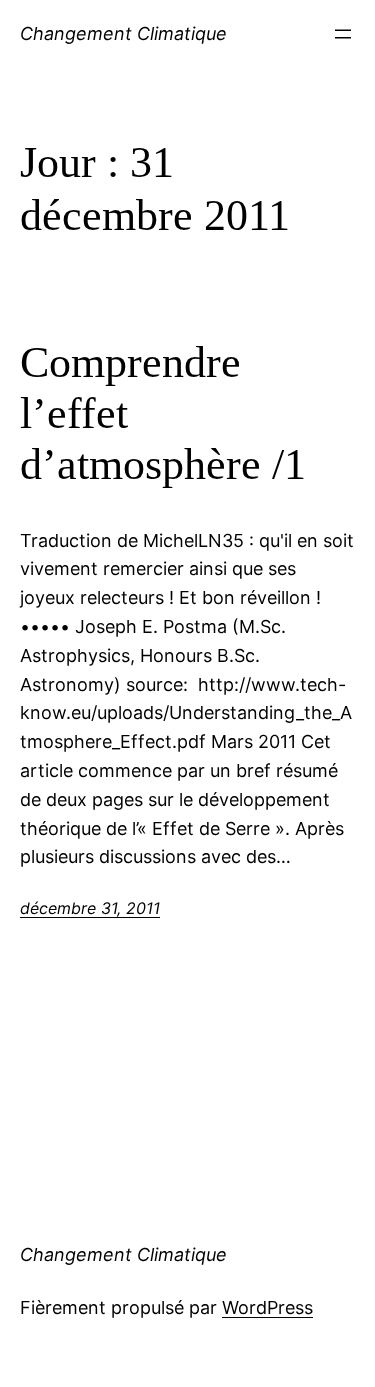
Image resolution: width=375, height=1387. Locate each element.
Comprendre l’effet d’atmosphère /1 (163, 413)
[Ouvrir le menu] (343, 34)
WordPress (267, 1307)
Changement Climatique (123, 33)
